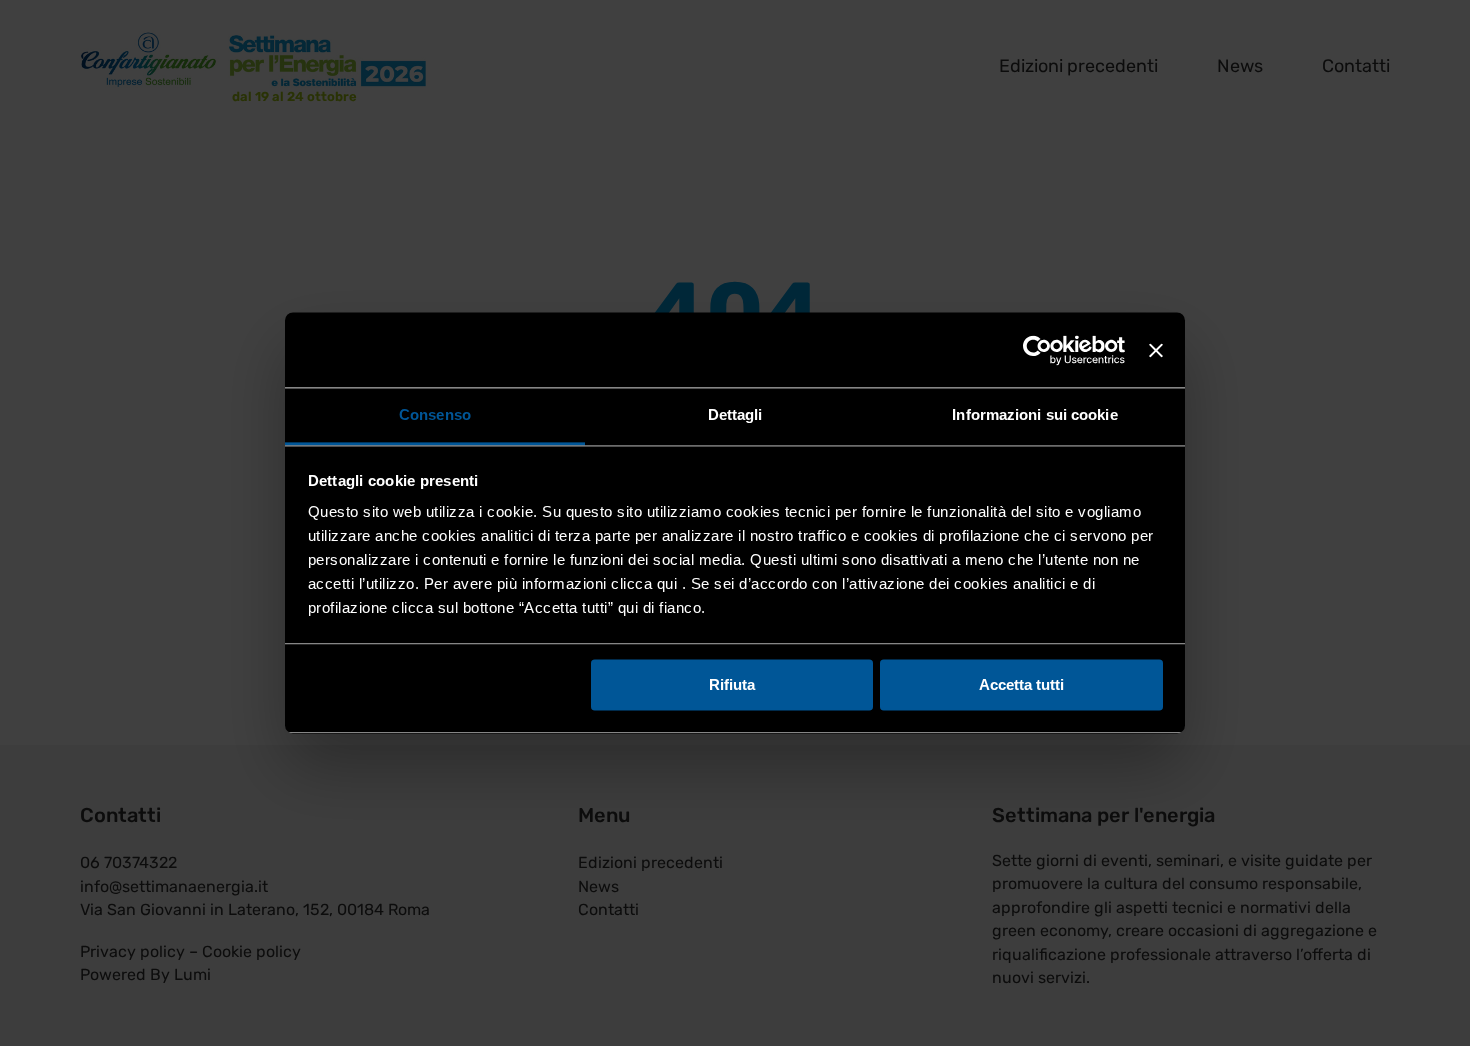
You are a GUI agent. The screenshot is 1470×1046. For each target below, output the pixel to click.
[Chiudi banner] (1156, 350)
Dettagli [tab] (735, 414)
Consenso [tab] (435, 414)
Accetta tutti (1021, 684)
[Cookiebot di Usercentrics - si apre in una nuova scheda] (1037, 350)
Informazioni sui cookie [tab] (1034, 414)
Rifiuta (732, 684)
